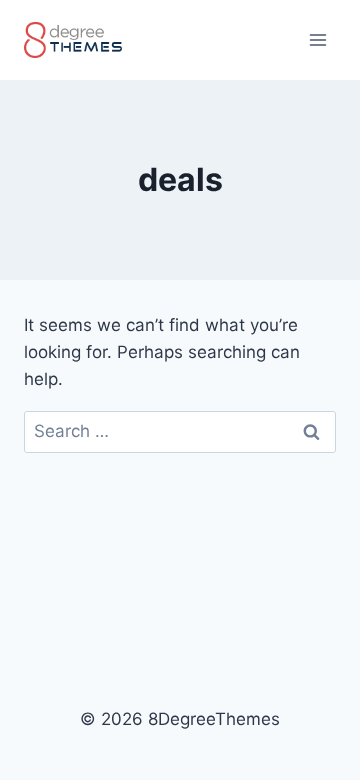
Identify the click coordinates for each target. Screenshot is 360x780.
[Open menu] (317, 39)
